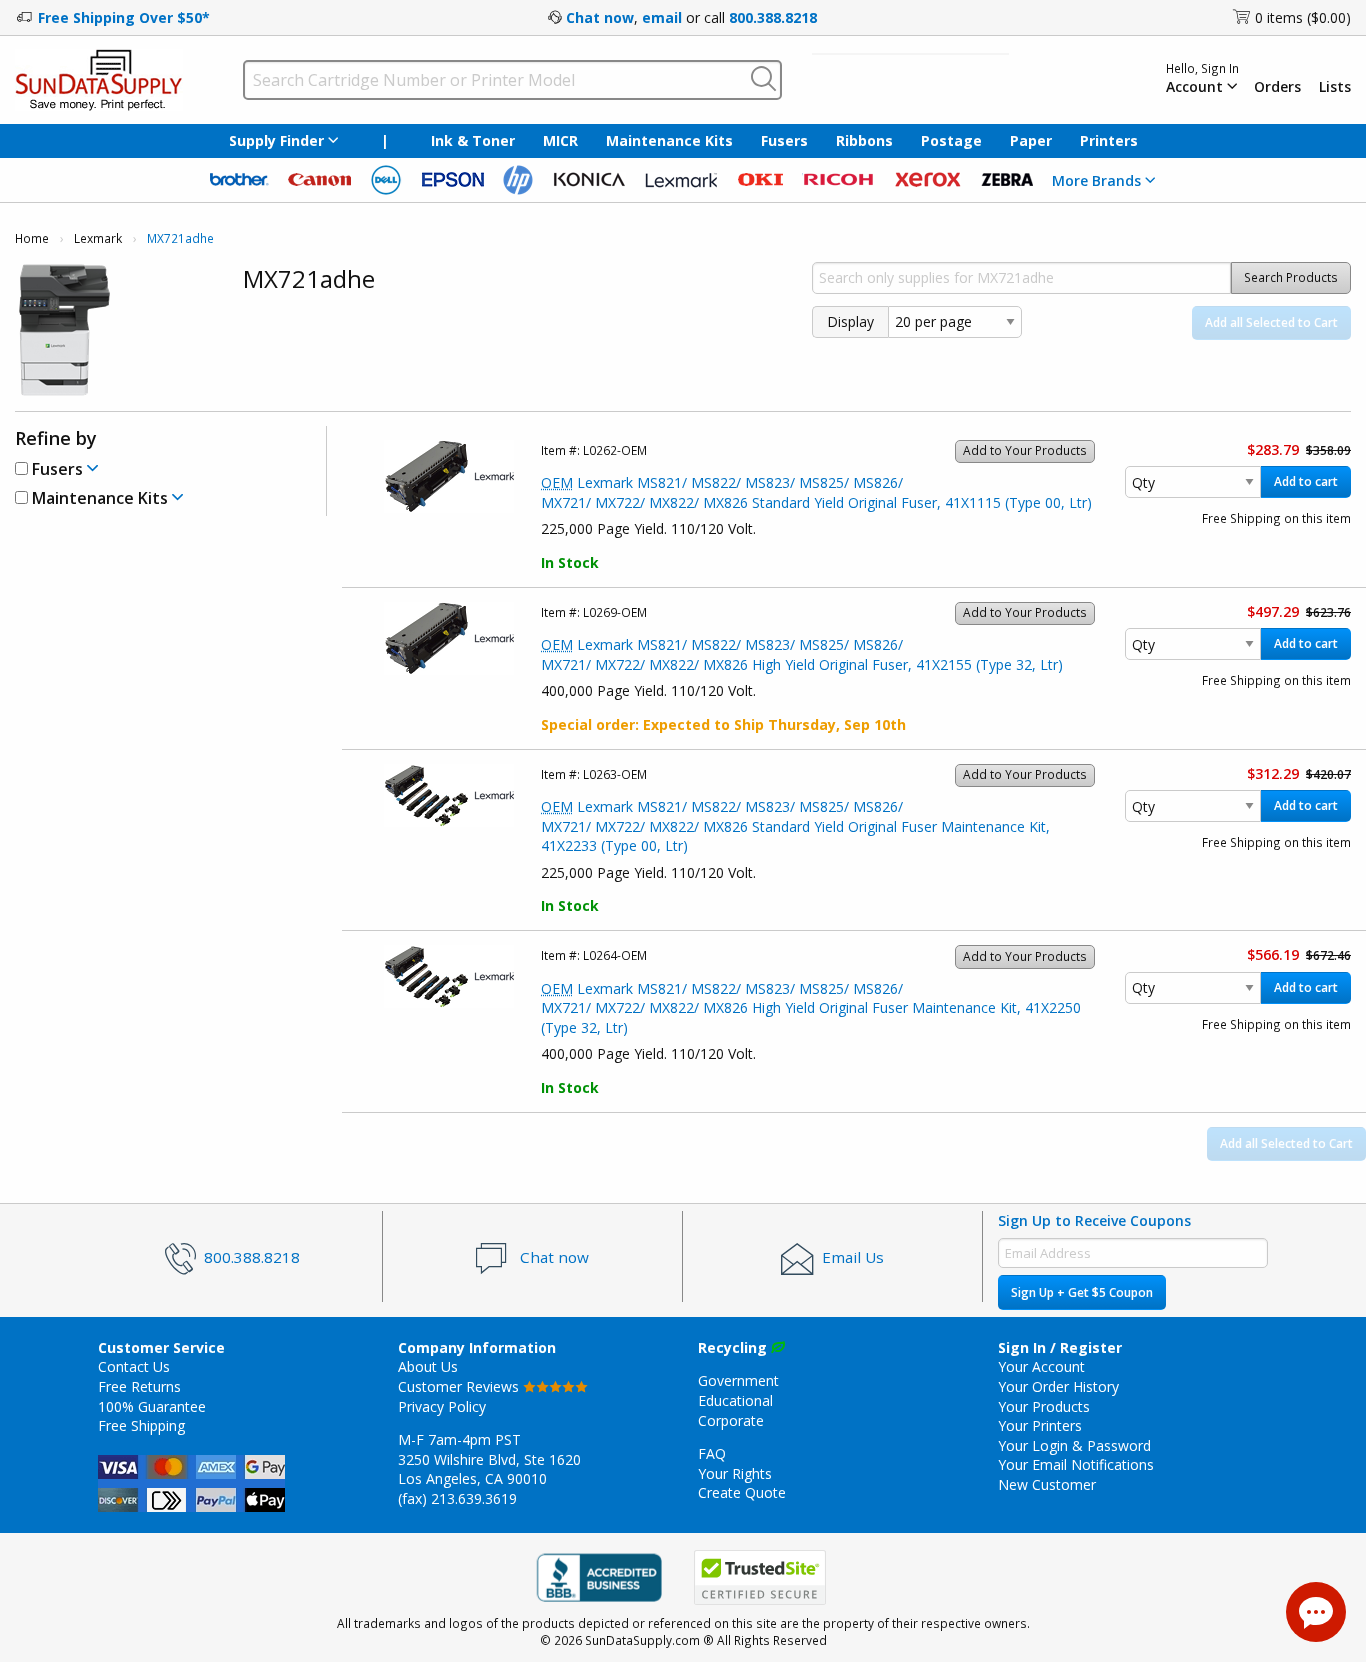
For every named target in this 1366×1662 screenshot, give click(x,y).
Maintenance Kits (669, 140)
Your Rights (735, 1473)
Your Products (1044, 1406)
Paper (1031, 140)
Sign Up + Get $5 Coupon (1082, 1292)
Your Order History (1058, 1386)
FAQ (712, 1453)
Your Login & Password (1074, 1445)
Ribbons (864, 140)
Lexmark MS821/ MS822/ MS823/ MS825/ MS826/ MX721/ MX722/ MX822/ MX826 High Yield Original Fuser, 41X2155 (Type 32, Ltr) (802, 654)
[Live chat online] (1316, 1612)
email (662, 17)
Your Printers (1040, 1425)
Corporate (731, 1420)
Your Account (1041, 1366)
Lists (1335, 87)
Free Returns (139, 1386)
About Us (428, 1366)
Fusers (784, 140)
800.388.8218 (773, 17)
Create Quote (742, 1492)
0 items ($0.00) (1303, 17)
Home (32, 238)
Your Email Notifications (1076, 1464)
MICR (560, 140)
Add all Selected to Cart (1271, 322)
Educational (735, 1400)
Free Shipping (141, 1425)
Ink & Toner (473, 140)
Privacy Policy (442, 1406)
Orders (1277, 87)
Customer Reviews (460, 1386)
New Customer (1047, 1484)
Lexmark (98, 238)
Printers (1109, 140)
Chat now (600, 17)
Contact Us (134, 1366)
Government (738, 1380)
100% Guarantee (152, 1406)
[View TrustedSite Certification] (760, 1577)
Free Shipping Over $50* (124, 17)
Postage (951, 140)
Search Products (1291, 277)
